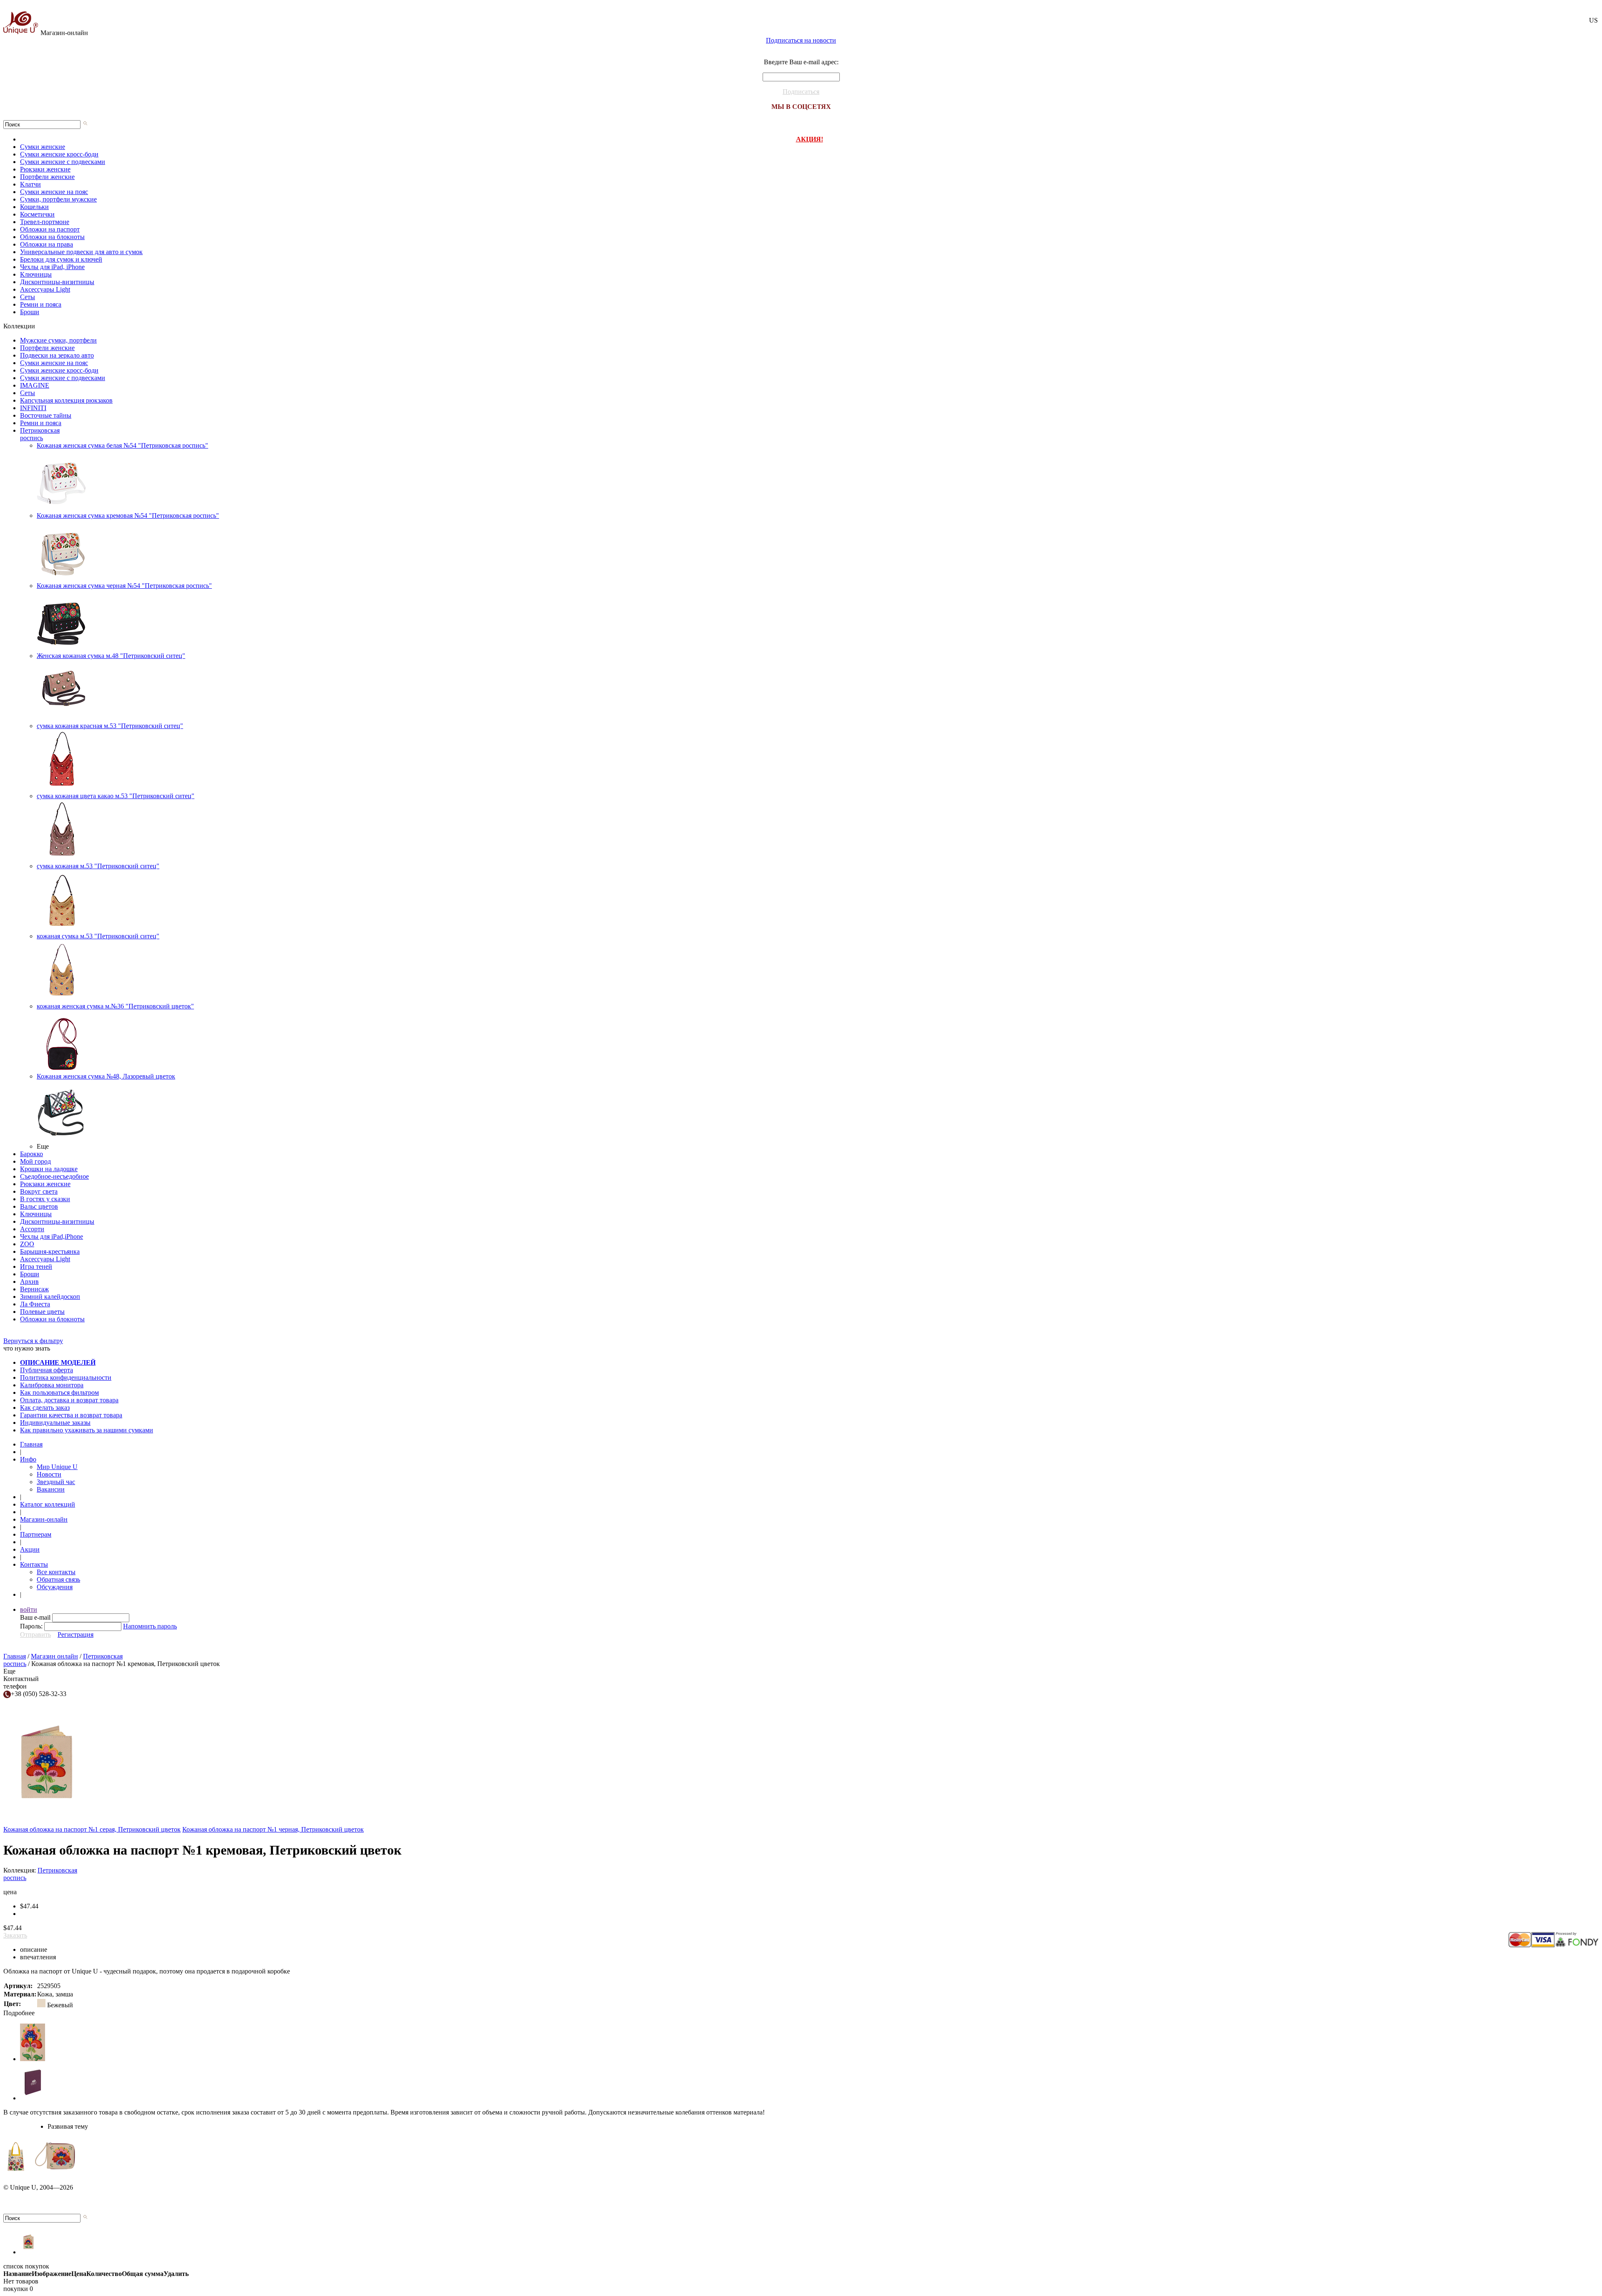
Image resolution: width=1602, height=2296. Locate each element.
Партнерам (36, 1534)
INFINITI (33, 408)
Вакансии (51, 1489)
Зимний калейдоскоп (50, 1297)
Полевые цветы (42, 1312)
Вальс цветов (39, 1206)
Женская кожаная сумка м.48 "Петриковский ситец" (111, 656)
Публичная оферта (47, 1370)
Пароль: (31, 1626)
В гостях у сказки (45, 1199)
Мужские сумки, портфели (58, 340)
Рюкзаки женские (45, 169)
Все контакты (56, 1572)
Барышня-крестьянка (50, 1251)
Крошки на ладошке (49, 1169)
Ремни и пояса (41, 304)
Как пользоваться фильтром (59, 1392)
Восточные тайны (46, 415)
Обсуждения (55, 1587)
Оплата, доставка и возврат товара (69, 1400)
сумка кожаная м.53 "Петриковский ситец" (98, 866)
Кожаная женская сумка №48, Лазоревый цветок (106, 1076)
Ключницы (36, 274)
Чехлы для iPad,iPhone (52, 1236)
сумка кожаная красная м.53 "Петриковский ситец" (110, 726)
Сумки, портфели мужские (58, 199)
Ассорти (32, 1229)
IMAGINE (35, 385)
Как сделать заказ (45, 1408)
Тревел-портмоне (45, 222)
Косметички (37, 214)
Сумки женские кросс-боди (59, 154)
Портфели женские (47, 177)
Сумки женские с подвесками (63, 162)
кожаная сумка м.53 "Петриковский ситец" (98, 936)
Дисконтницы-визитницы (57, 282)
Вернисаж (34, 1289)
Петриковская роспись (40, 434)
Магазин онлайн (54, 1656)
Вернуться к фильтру (33, 1341)
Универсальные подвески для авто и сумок (81, 252)
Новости (49, 1474)
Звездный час (56, 1482)
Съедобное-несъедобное (54, 1176)
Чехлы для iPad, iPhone (52, 267)
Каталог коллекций (48, 1504)
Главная (31, 1444)
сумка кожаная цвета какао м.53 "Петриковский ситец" (116, 796)
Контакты (34, 1564)
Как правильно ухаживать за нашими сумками (87, 1430)
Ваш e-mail (35, 1617)
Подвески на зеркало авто (57, 355)
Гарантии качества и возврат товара (71, 1415)
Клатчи (30, 184)
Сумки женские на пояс (54, 192)
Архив (29, 1282)
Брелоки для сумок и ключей (61, 259)
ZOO (27, 1244)
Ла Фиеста (35, 1304)
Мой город (35, 1161)
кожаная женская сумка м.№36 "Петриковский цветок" (115, 1006)
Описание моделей (58, 1362)
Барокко (31, 1154)
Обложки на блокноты (52, 237)
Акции (30, 1549)
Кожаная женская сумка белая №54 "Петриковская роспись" (122, 445)
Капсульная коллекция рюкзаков (66, 400)
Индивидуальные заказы (55, 1423)
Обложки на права (47, 244)
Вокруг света (39, 1191)
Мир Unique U (57, 1467)
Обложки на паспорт (50, 229)
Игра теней (36, 1266)
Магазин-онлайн (64, 33)
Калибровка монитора (52, 1385)
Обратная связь (58, 1579)
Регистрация (76, 1634)
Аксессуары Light (45, 289)
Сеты (28, 297)
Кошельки (34, 207)
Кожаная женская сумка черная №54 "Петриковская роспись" (124, 586)
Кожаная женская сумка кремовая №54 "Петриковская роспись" (128, 515)
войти (29, 1609)
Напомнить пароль (150, 1626)
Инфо (28, 1459)
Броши (30, 312)
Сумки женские (43, 147)
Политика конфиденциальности (66, 1377)
